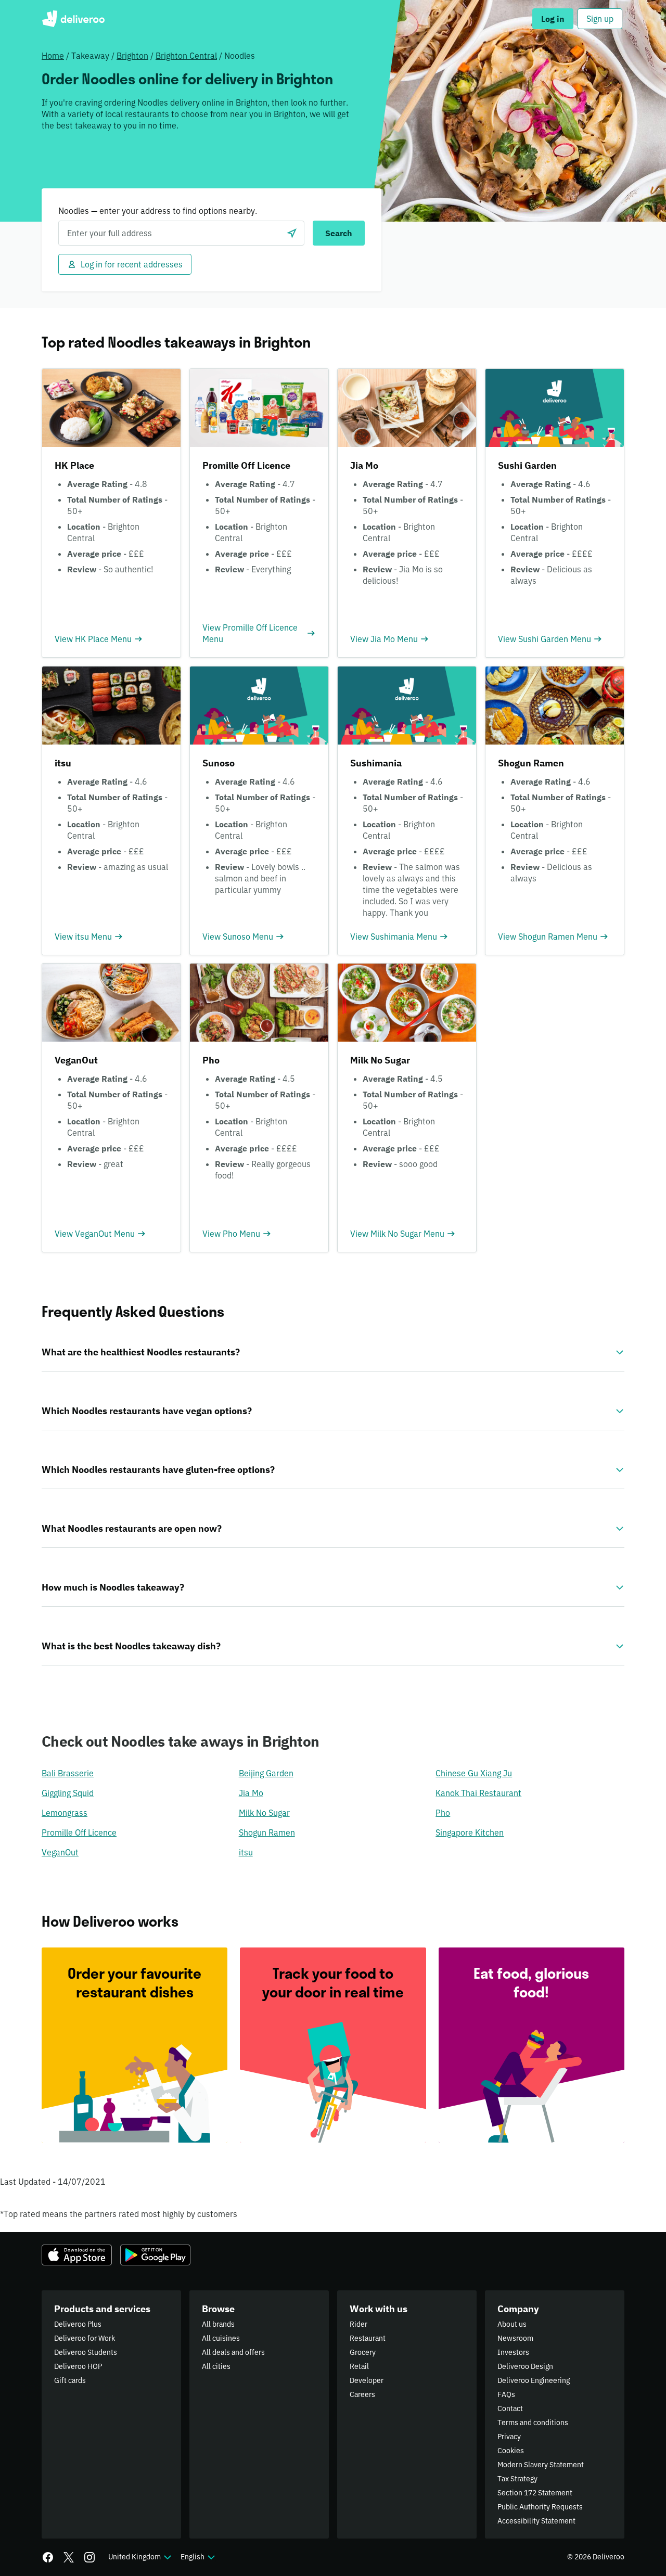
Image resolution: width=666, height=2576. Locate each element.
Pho (443, 1813)
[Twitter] (69, 2557)
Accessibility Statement (536, 2521)
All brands (218, 2324)
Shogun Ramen (267, 1832)
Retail (359, 2366)
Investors (513, 2352)
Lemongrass (65, 1813)
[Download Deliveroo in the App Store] (77, 2255)
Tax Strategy (517, 2479)
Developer (367, 2380)
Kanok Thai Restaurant (478, 1793)
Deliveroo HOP (78, 2366)
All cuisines (221, 2338)
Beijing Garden (266, 1773)
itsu (246, 1852)
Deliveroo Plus (78, 2324)
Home (53, 56)
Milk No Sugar (264, 1813)
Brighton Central (186, 56)
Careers (362, 2394)
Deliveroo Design (525, 2366)
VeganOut (60, 1852)
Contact (510, 2408)
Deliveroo (73, 19)
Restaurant (368, 2338)
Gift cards (70, 2380)
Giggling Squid (68, 1793)
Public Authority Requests (540, 2507)
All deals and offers (233, 2352)
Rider (358, 2324)
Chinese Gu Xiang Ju (474, 1773)
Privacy (509, 2437)
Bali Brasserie (68, 1773)
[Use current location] (292, 233)
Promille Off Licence (79, 1832)
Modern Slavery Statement (541, 2465)
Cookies (511, 2451)
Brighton (132, 56)
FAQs (506, 2394)
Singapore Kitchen (470, 1832)
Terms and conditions (533, 2423)
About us (512, 2324)
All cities (216, 2366)
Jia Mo (251, 1793)
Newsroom (515, 2338)
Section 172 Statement (535, 2493)
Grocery (363, 2352)
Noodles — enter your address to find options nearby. (158, 211)
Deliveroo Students (86, 2352)
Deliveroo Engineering (534, 2380)
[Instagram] (89, 2557)
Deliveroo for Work (85, 2338)
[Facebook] (48, 2557)
